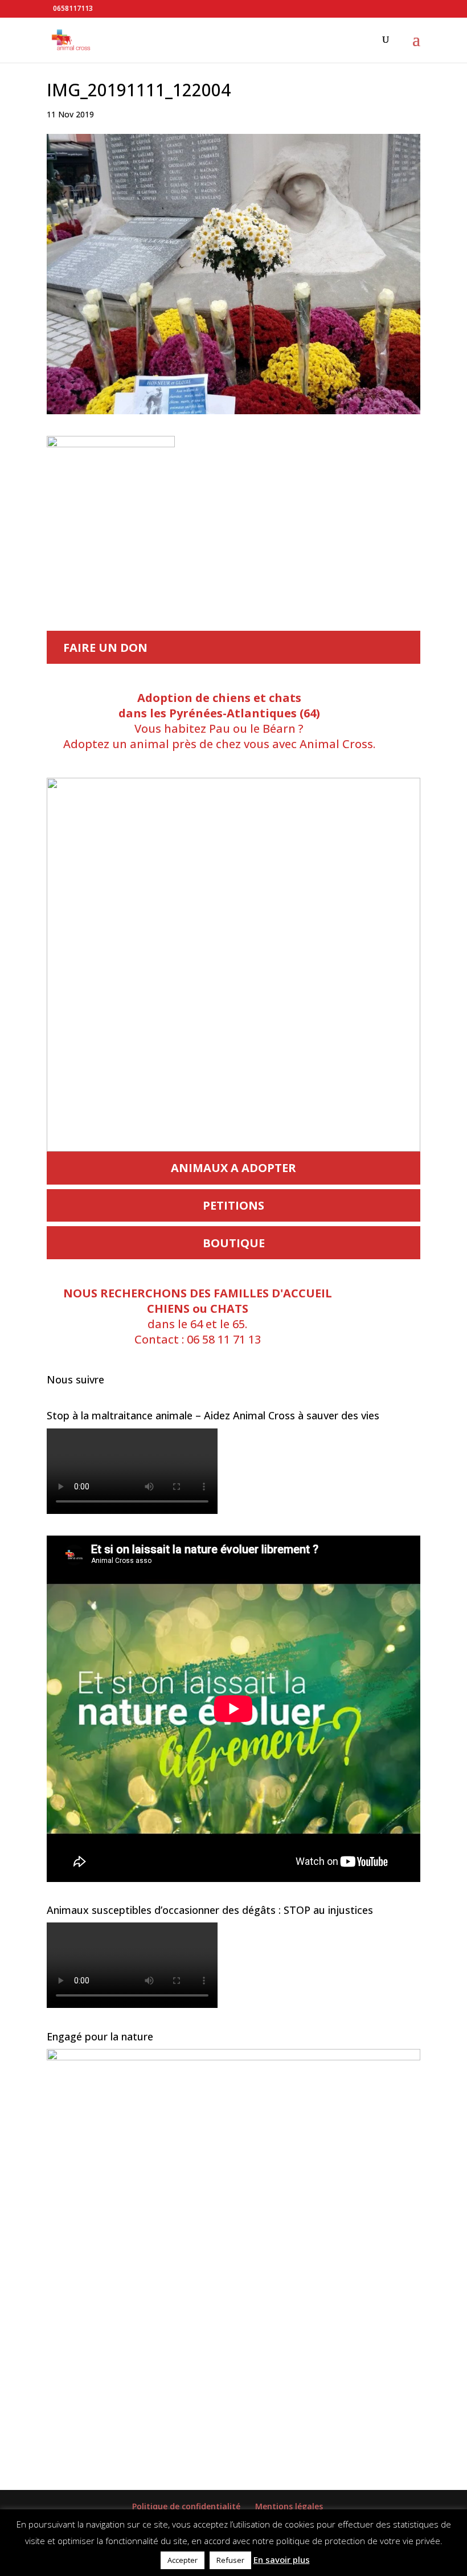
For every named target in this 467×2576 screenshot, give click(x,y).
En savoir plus (282, 2559)
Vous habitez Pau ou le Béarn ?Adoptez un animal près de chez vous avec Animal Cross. (219, 721)
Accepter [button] (183, 2560)
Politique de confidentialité (186, 2506)
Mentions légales (289, 2506)
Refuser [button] (230, 2560)
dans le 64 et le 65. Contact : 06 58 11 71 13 (198, 1316)
